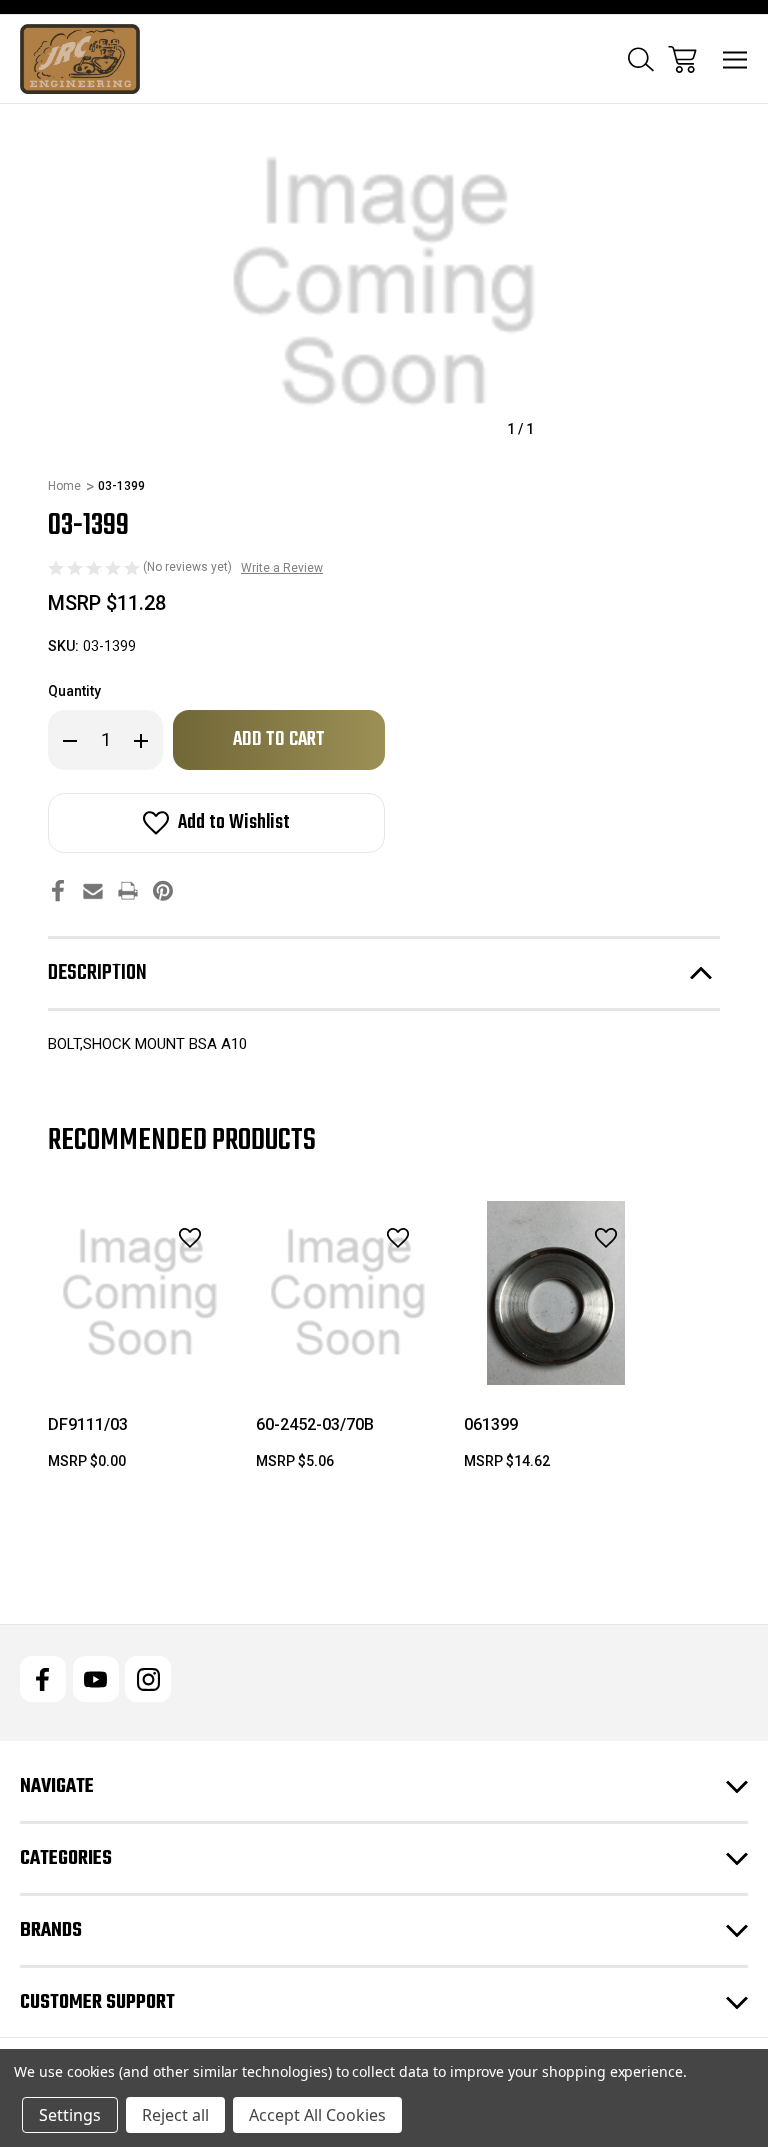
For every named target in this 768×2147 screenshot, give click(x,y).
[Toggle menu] (735, 59)
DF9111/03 (88, 1424)
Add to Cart (140, 1359)
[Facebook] (58, 890)
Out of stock (348, 1359)
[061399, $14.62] (556, 1293)
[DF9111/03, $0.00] (140, 1293)
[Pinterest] (163, 890)
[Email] (93, 890)
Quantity (74, 691)
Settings (70, 2115)
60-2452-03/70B (315, 1424)
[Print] (128, 890)
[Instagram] (148, 1679)
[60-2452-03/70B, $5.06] (348, 1293)
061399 (491, 1424)
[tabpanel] (140, 1344)
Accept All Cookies (317, 2115)
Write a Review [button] (282, 568)
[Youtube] (96, 1679)
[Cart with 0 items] (682, 59)
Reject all (175, 2115)
